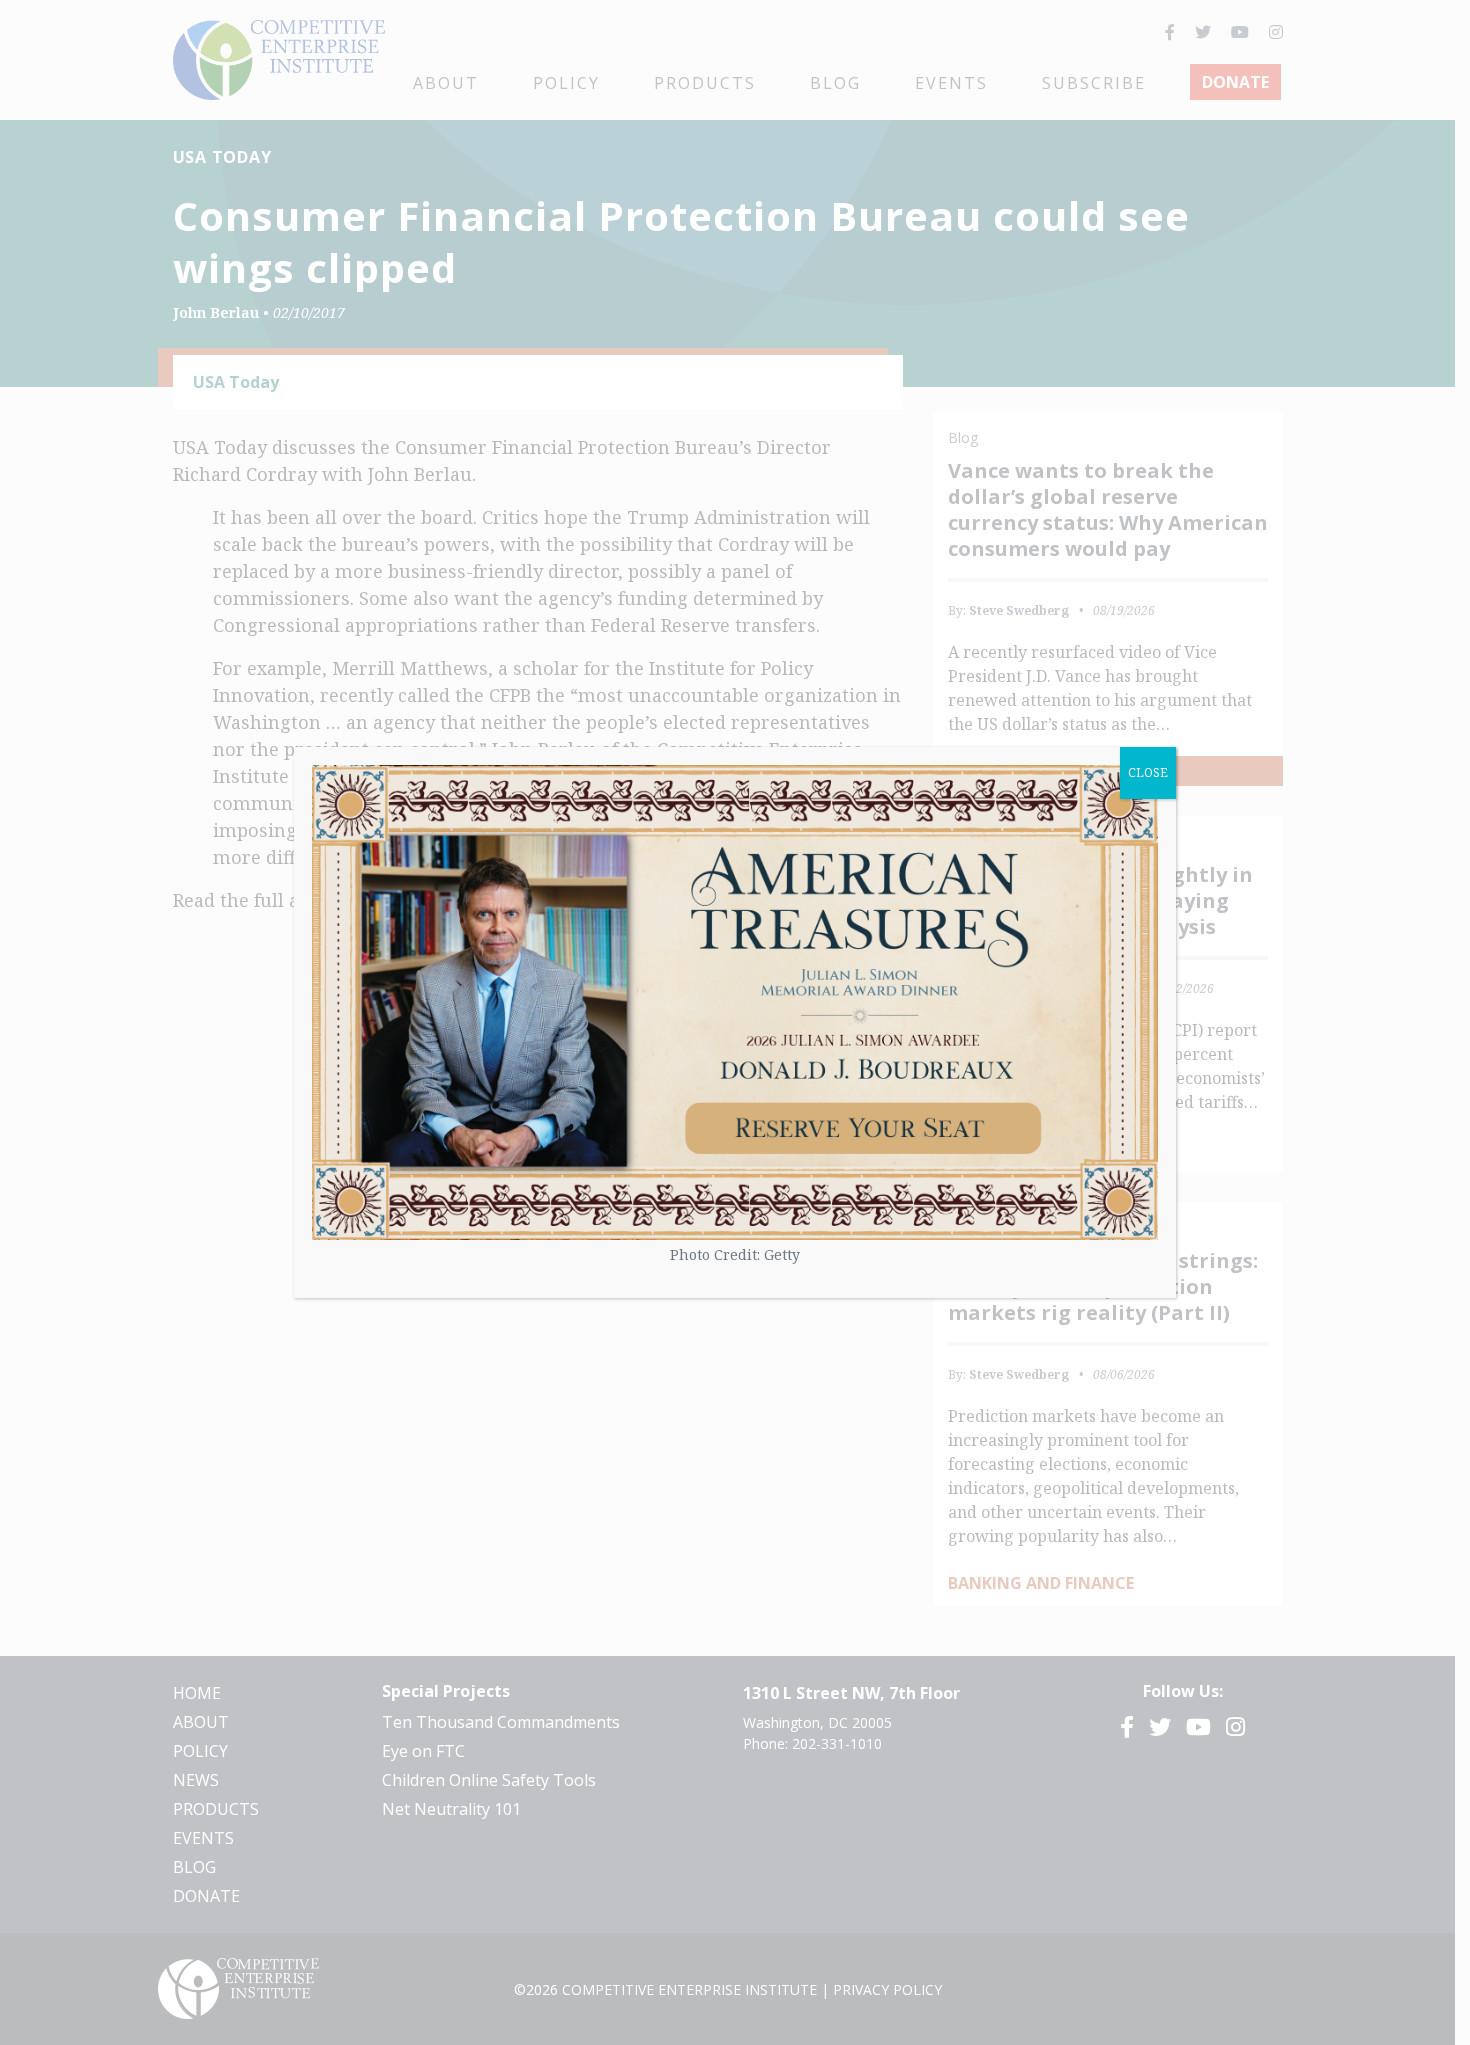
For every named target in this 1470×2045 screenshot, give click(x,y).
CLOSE (1148, 772)
